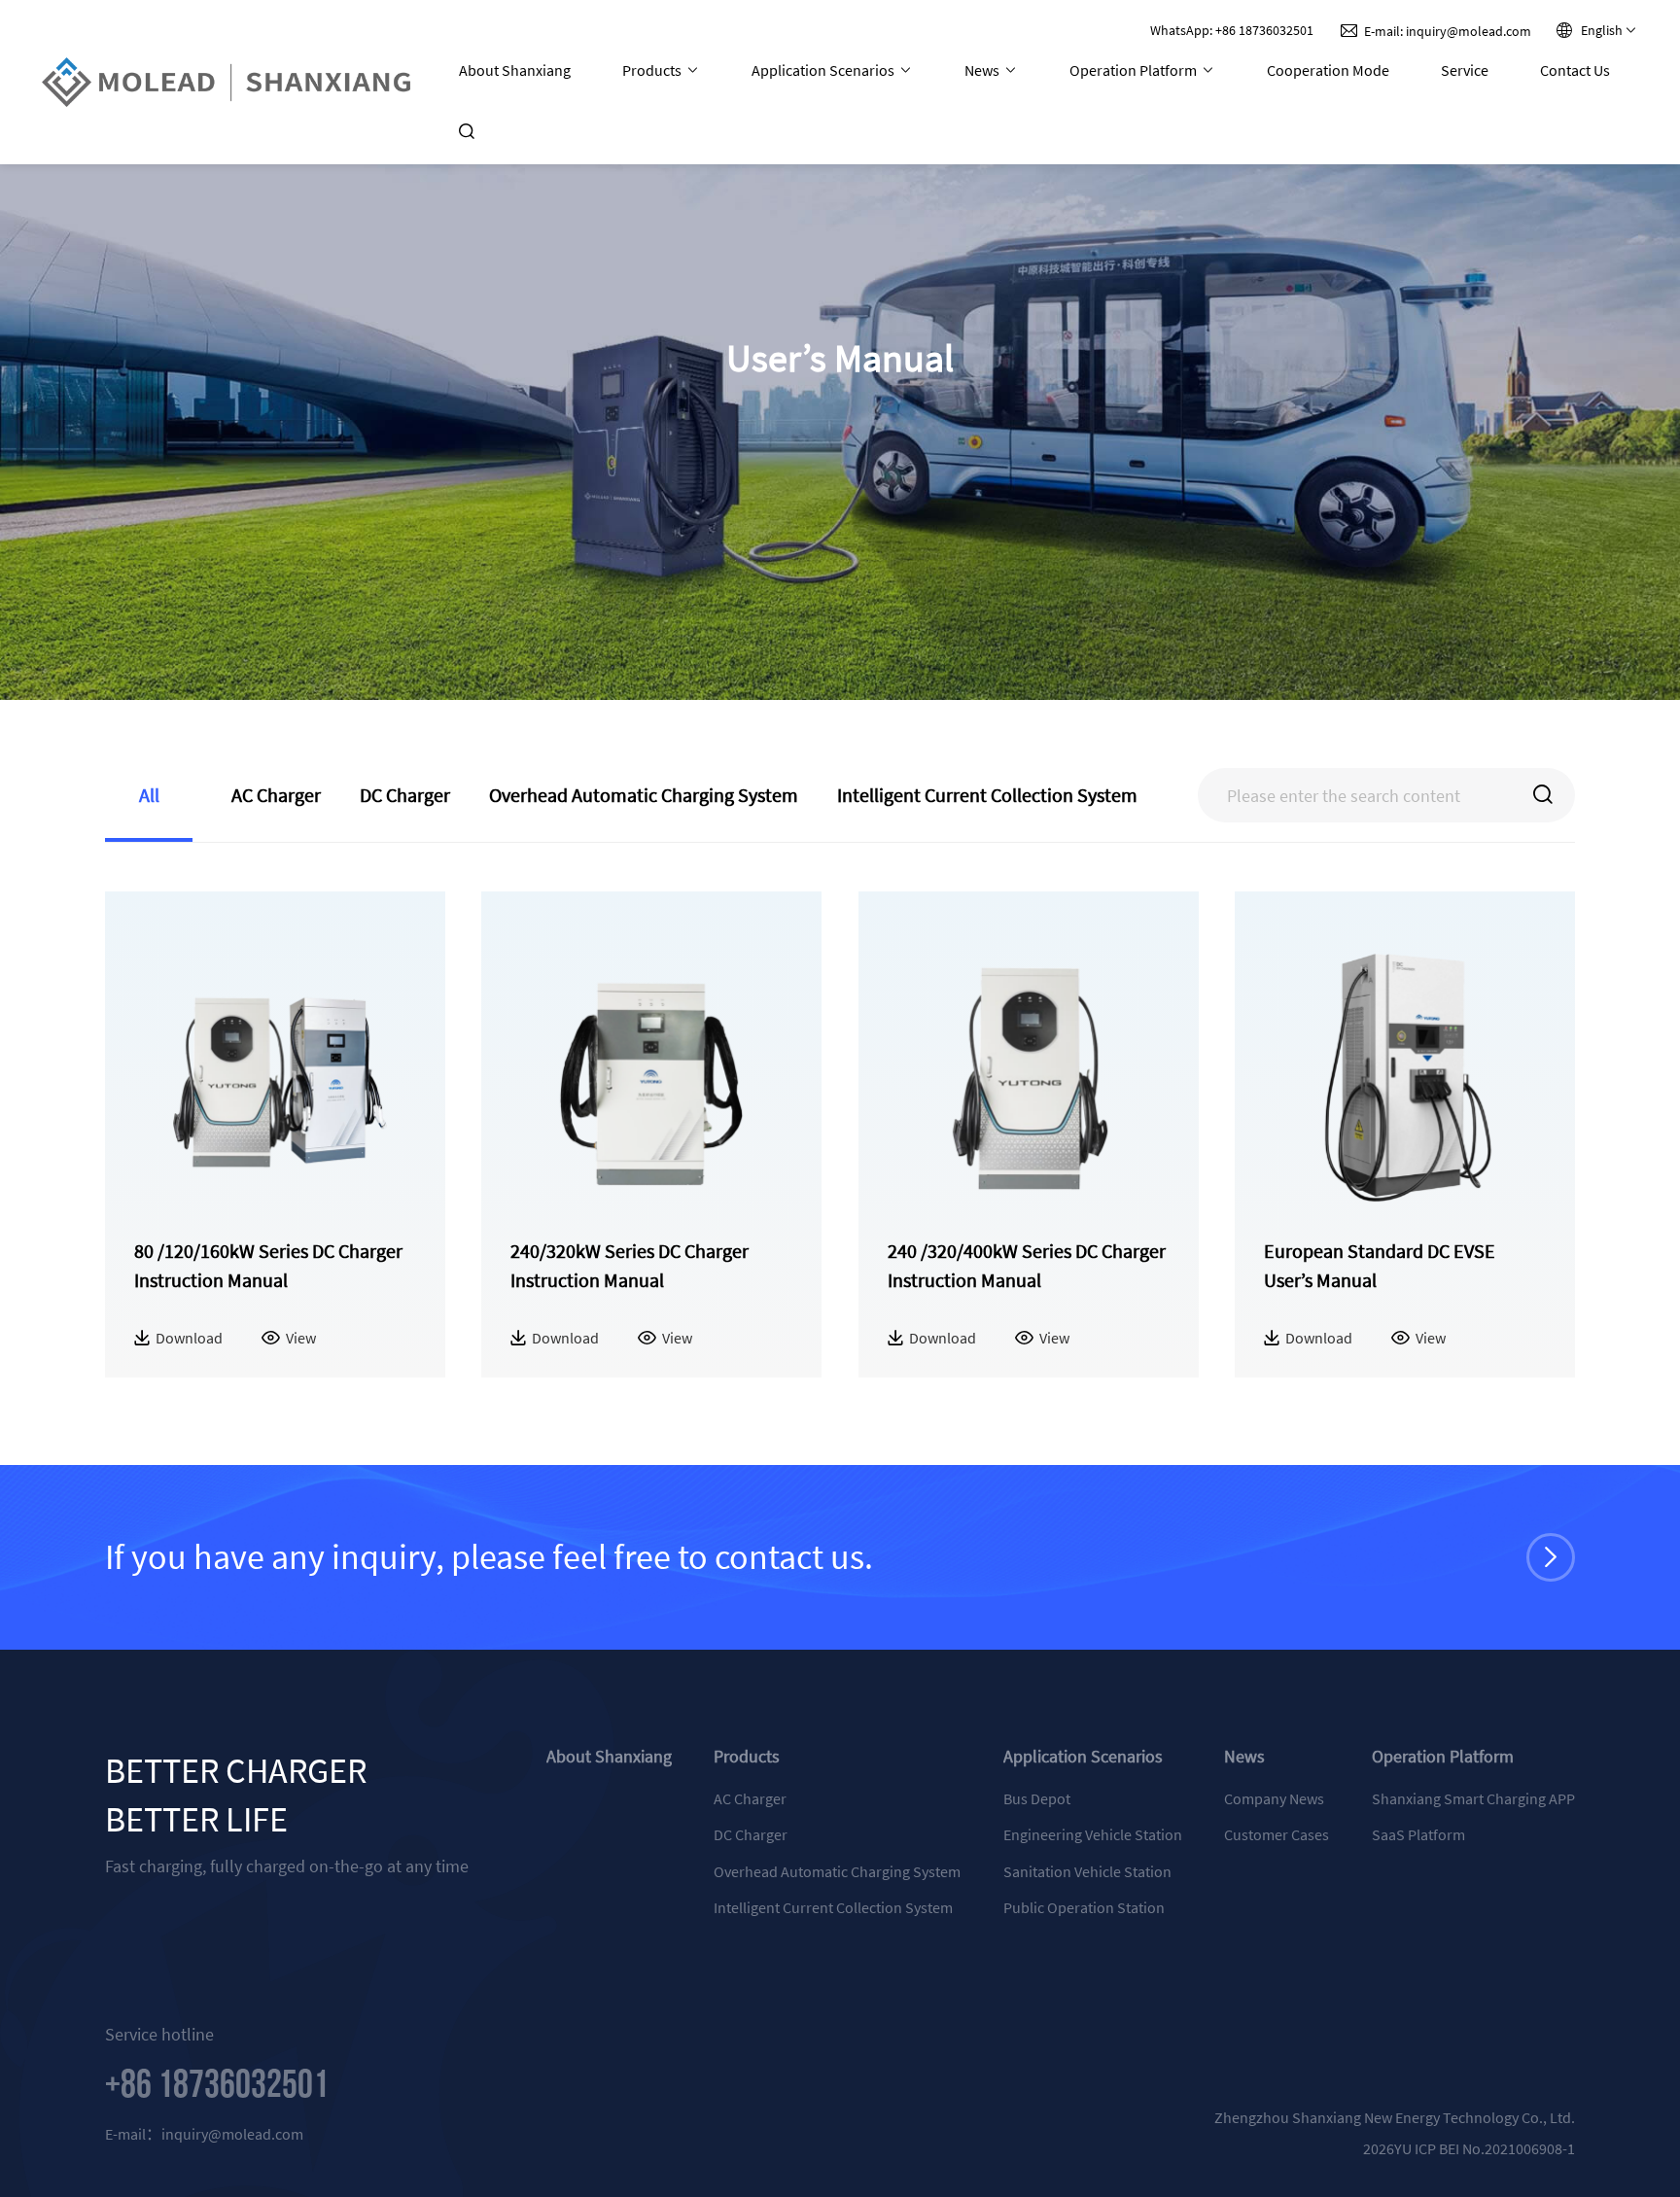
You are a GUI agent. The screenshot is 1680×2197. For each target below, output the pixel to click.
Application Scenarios (824, 70)
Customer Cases (1277, 1834)
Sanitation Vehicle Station (1087, 1871)
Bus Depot (1037, 1798)
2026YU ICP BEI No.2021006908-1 (1469, 2148)
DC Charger (751, 1834)
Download (189, 1339)
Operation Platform (1135, 70)
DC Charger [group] (405, 795)
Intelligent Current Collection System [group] (987, 795)
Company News (1274, 1798)
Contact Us (1575, 70)
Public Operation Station (1084, 1907)
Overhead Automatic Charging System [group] (644, 795)
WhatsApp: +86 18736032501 (1232, 31)
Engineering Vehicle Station (1093, 1834)
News (983, 70)
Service (1465, 70)
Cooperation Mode (1328, 70)
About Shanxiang (515, 70)
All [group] (149, 795)
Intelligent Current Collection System (833, 1907)
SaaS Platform (1418, 1834)
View (301, 1338)
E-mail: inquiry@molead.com (1448, 31)
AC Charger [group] (276, 795)
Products (653, 70)
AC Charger (750, 1798)
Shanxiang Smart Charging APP (1473, 1798)
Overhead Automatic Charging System (837, 1871)
